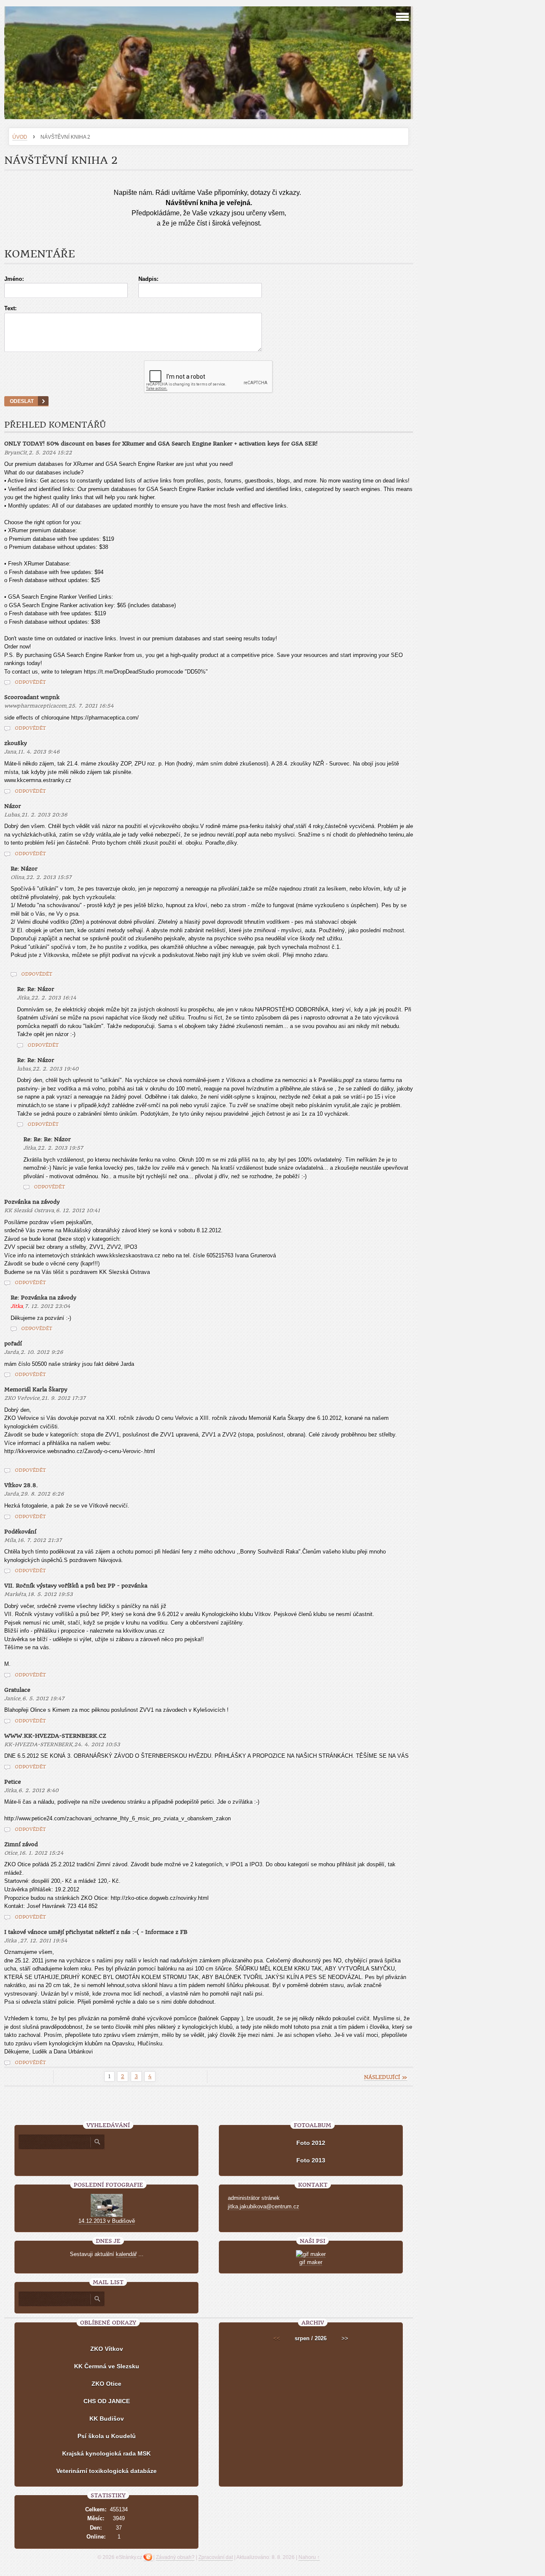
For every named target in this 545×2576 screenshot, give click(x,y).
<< (277, 2338)
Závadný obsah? (175, 2557)
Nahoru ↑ (309, 2557)
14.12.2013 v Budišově (107, 2221)
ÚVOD (20, 137)
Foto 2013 (311, 2160)
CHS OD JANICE (107, 2401)
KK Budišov (107, 2419)
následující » (386, 2077)
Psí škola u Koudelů (107, 2436)
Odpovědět (30, 682)
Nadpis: (148, 279)
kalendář (126, 2254)
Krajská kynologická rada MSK (106, 2453)
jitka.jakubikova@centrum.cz (264, 2206)
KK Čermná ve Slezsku (107, 2366)
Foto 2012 (311, 2143)
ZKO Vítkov (107, 2349)
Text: (10, 308)
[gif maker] (311, 2254)
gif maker (311, 2262)
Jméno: (14, 279)
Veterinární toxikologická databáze (106, 2471)
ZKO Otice (106, 2384)
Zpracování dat (216, 2557)
